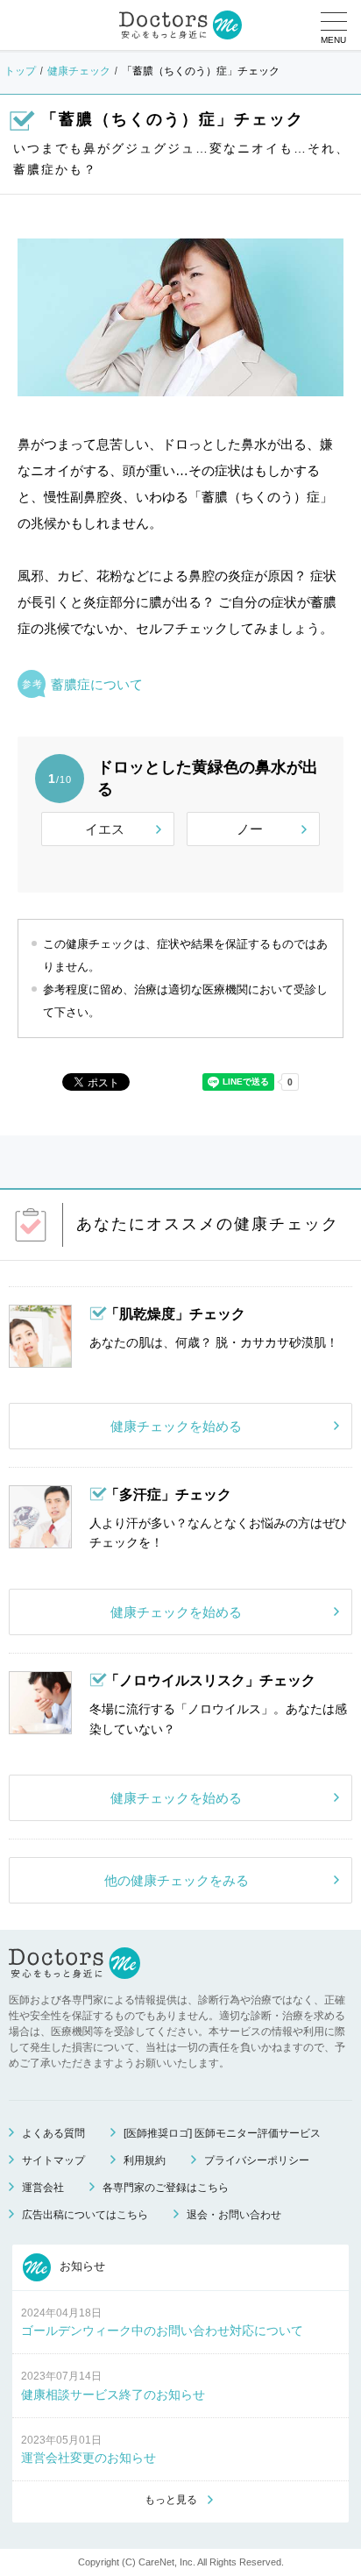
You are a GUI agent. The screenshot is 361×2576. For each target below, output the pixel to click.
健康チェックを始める (176, 1426)
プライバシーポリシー (257, 2160)
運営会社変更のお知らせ (88, 2458)
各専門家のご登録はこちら (166, 2188)
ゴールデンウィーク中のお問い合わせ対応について (162, 2330)
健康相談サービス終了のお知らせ (113, 2395)
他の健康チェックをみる (177, 1880)
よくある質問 (53, 2133)
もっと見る (171, 2500)
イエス (105, 829)
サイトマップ (53, 2160)
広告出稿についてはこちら (85, 2215)
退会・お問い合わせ (234, 2215)
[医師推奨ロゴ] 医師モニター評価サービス (222, 2133)
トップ (20, 71)
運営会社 (43, 2188)
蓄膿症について (97, 684)
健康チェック (79, 71)
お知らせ (81, 2266)
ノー (250, 829)
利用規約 (145, 2160)
